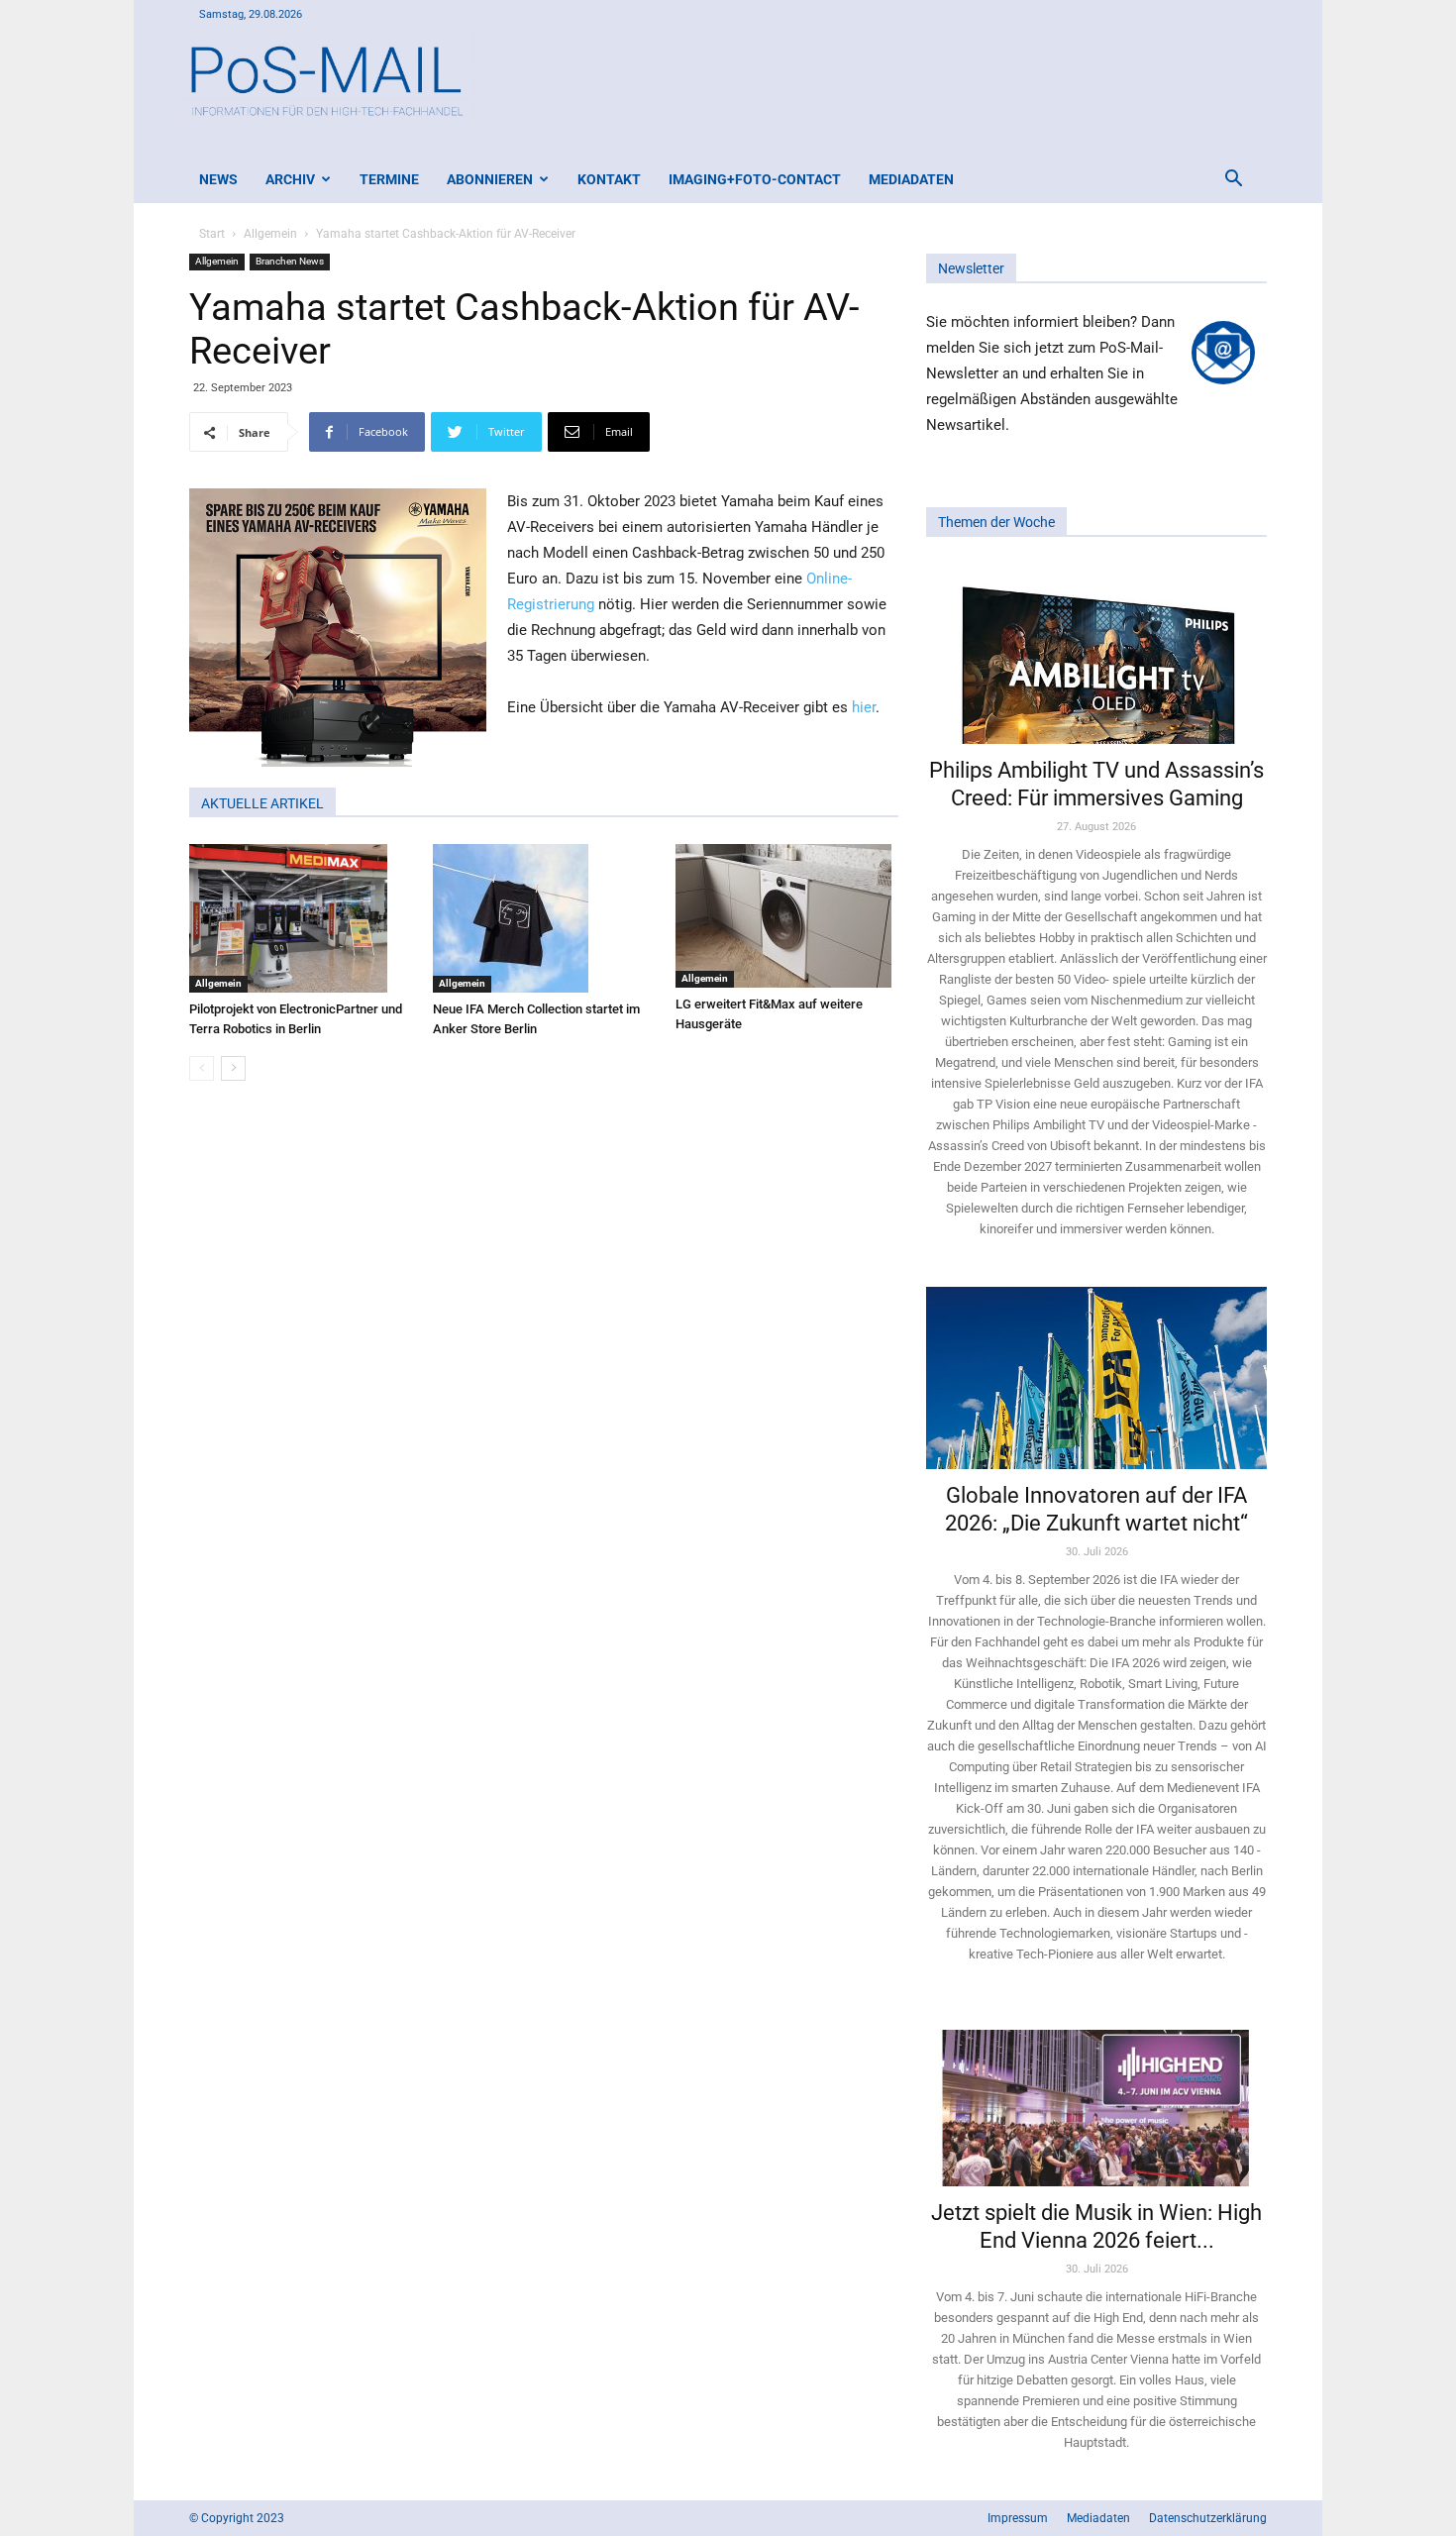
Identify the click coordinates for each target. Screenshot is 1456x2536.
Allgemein (270, 234)
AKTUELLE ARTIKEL (262, 803)
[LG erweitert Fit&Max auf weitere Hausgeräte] (787, 916)
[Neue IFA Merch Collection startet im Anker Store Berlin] (544, 918)
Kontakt (609, 179)
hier (864, 707)
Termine (389, 179)
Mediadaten (911, 179)
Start (212, 234)
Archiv (290, 179)
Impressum (1018, 2518)
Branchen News (290, 261)
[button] (1233, 181)
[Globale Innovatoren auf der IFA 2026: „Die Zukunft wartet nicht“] (1096, 1377)
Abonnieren (490, 179)
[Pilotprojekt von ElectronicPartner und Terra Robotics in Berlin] (301, 918)
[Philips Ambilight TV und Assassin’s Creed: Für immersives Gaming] (1096, 653)
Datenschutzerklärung (1208, 2518)
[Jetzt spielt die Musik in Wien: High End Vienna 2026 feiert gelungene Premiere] (1096, 2099)
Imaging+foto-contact (755, 179)
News (218, 179)
